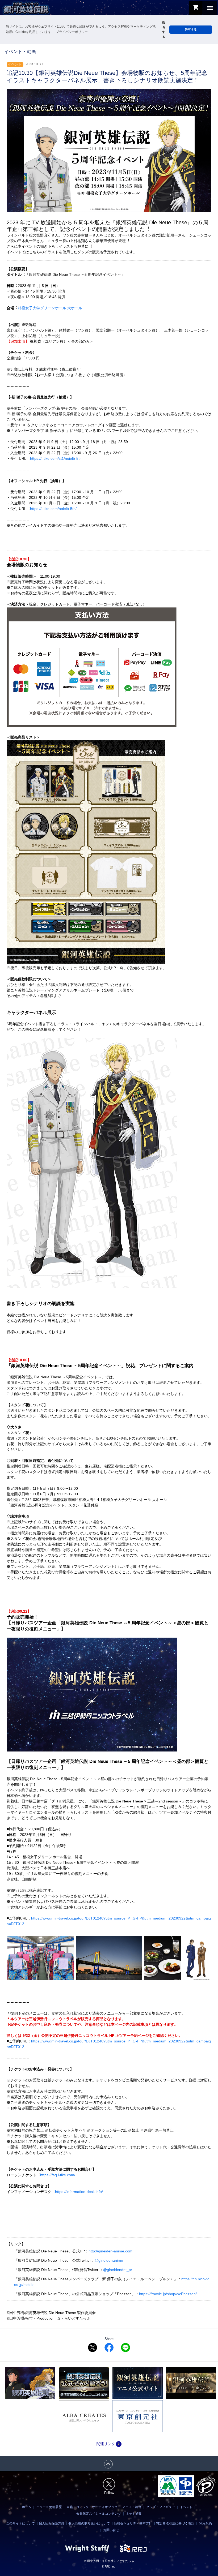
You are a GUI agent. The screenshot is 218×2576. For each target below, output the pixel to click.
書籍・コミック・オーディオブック (92, 2507)
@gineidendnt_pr (118, 2270)
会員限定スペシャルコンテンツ (99, 2514)
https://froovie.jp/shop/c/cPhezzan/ (168, 2294)
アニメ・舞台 (132, 2507)
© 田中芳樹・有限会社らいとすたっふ (109, 2561)
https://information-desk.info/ (79, 2192)
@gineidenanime (109, 2260)
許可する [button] (191, 29)
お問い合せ (111, 2530)
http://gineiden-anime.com (110, 2251)
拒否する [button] (164, 29)
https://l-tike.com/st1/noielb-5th (56, 458)
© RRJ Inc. (109, 2566)
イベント (186, 2507)
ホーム (27, 2507)
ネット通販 (134, 2514)
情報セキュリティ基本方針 (133, 2523)
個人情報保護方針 (52, 2523)
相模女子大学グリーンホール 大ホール (50, 308)
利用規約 (206, 2523)
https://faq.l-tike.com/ (58, 2175)
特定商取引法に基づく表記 (175, 2523)
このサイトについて (20, 2523)
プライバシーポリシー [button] (72, 32)
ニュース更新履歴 (49, 2507)
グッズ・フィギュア (161, 2507)
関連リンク (109, 2444)
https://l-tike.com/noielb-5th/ (53, 509)
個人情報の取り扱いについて (89, 2523)
